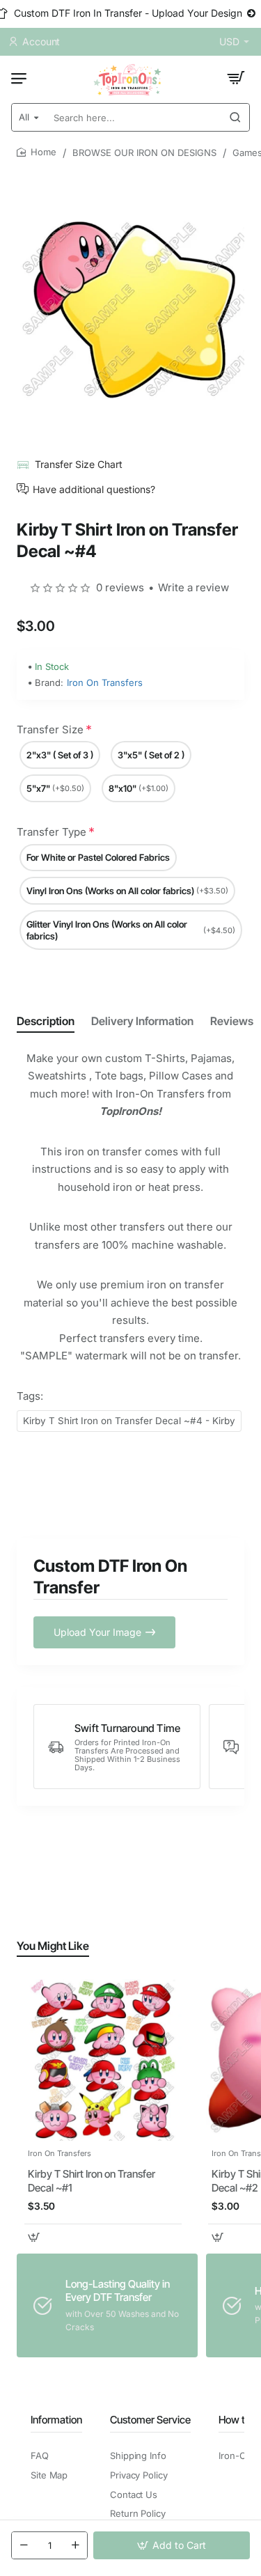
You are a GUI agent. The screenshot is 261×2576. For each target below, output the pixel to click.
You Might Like (53, 1946)
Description (46, 1021)
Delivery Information (142, 1021)
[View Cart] (236, 78)
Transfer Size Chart (79, 464)
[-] (24, 2545)
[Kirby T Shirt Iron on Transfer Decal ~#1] (103, 2060)
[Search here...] (235, 117)
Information (56, 2420)
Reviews (232, 1021)
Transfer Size (50, 729)
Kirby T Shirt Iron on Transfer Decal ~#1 (92, 2181)
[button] (172, 2545)
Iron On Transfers (105, 682)
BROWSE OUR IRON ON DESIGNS (144, 153)
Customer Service (150, 2420)
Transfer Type (52, 832)
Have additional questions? (94, 489)
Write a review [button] (193, 587)
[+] (75, 2545)
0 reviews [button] (120, 587)
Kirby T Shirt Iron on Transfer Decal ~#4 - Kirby (129, 1421)
